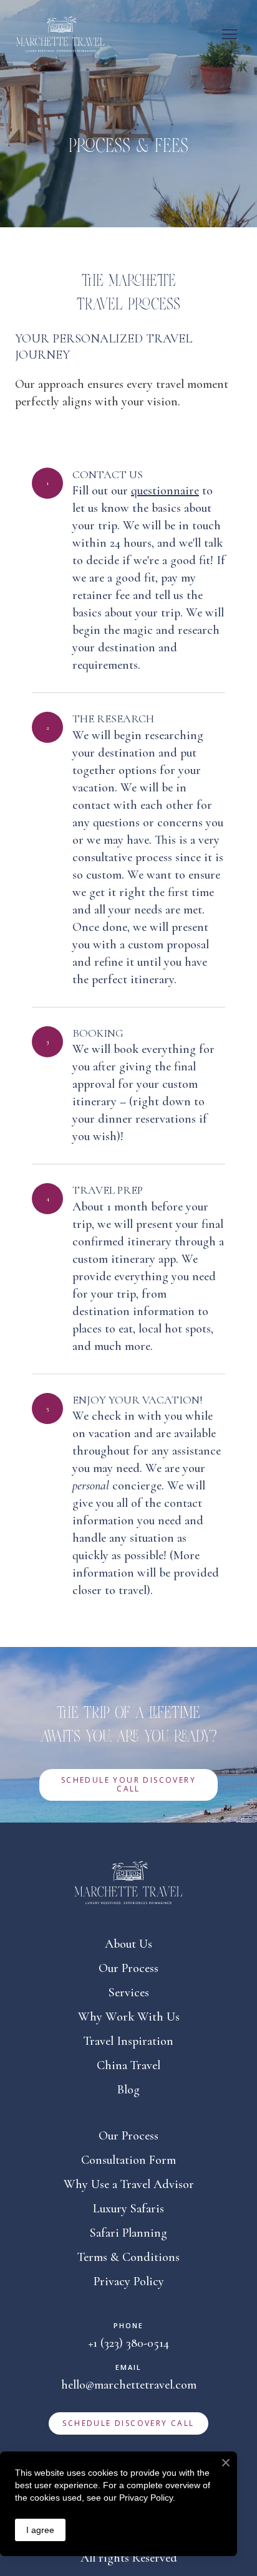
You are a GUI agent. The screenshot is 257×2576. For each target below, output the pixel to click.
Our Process (128, 1968)
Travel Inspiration (128, 2041)
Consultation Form (128, 2160)
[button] (128, 1785)
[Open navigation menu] (230, 34)
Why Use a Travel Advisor (129, 2184)
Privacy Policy (129, 2281)
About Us (128, 1944)
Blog (128, 2090)
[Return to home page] (61, 34)
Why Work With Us (129, 2017)
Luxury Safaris (128, 2209)
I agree (40, 2530)
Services (129, 1993)
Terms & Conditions (128, 2257)
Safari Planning (128, 2233)
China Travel (128, 2065)
